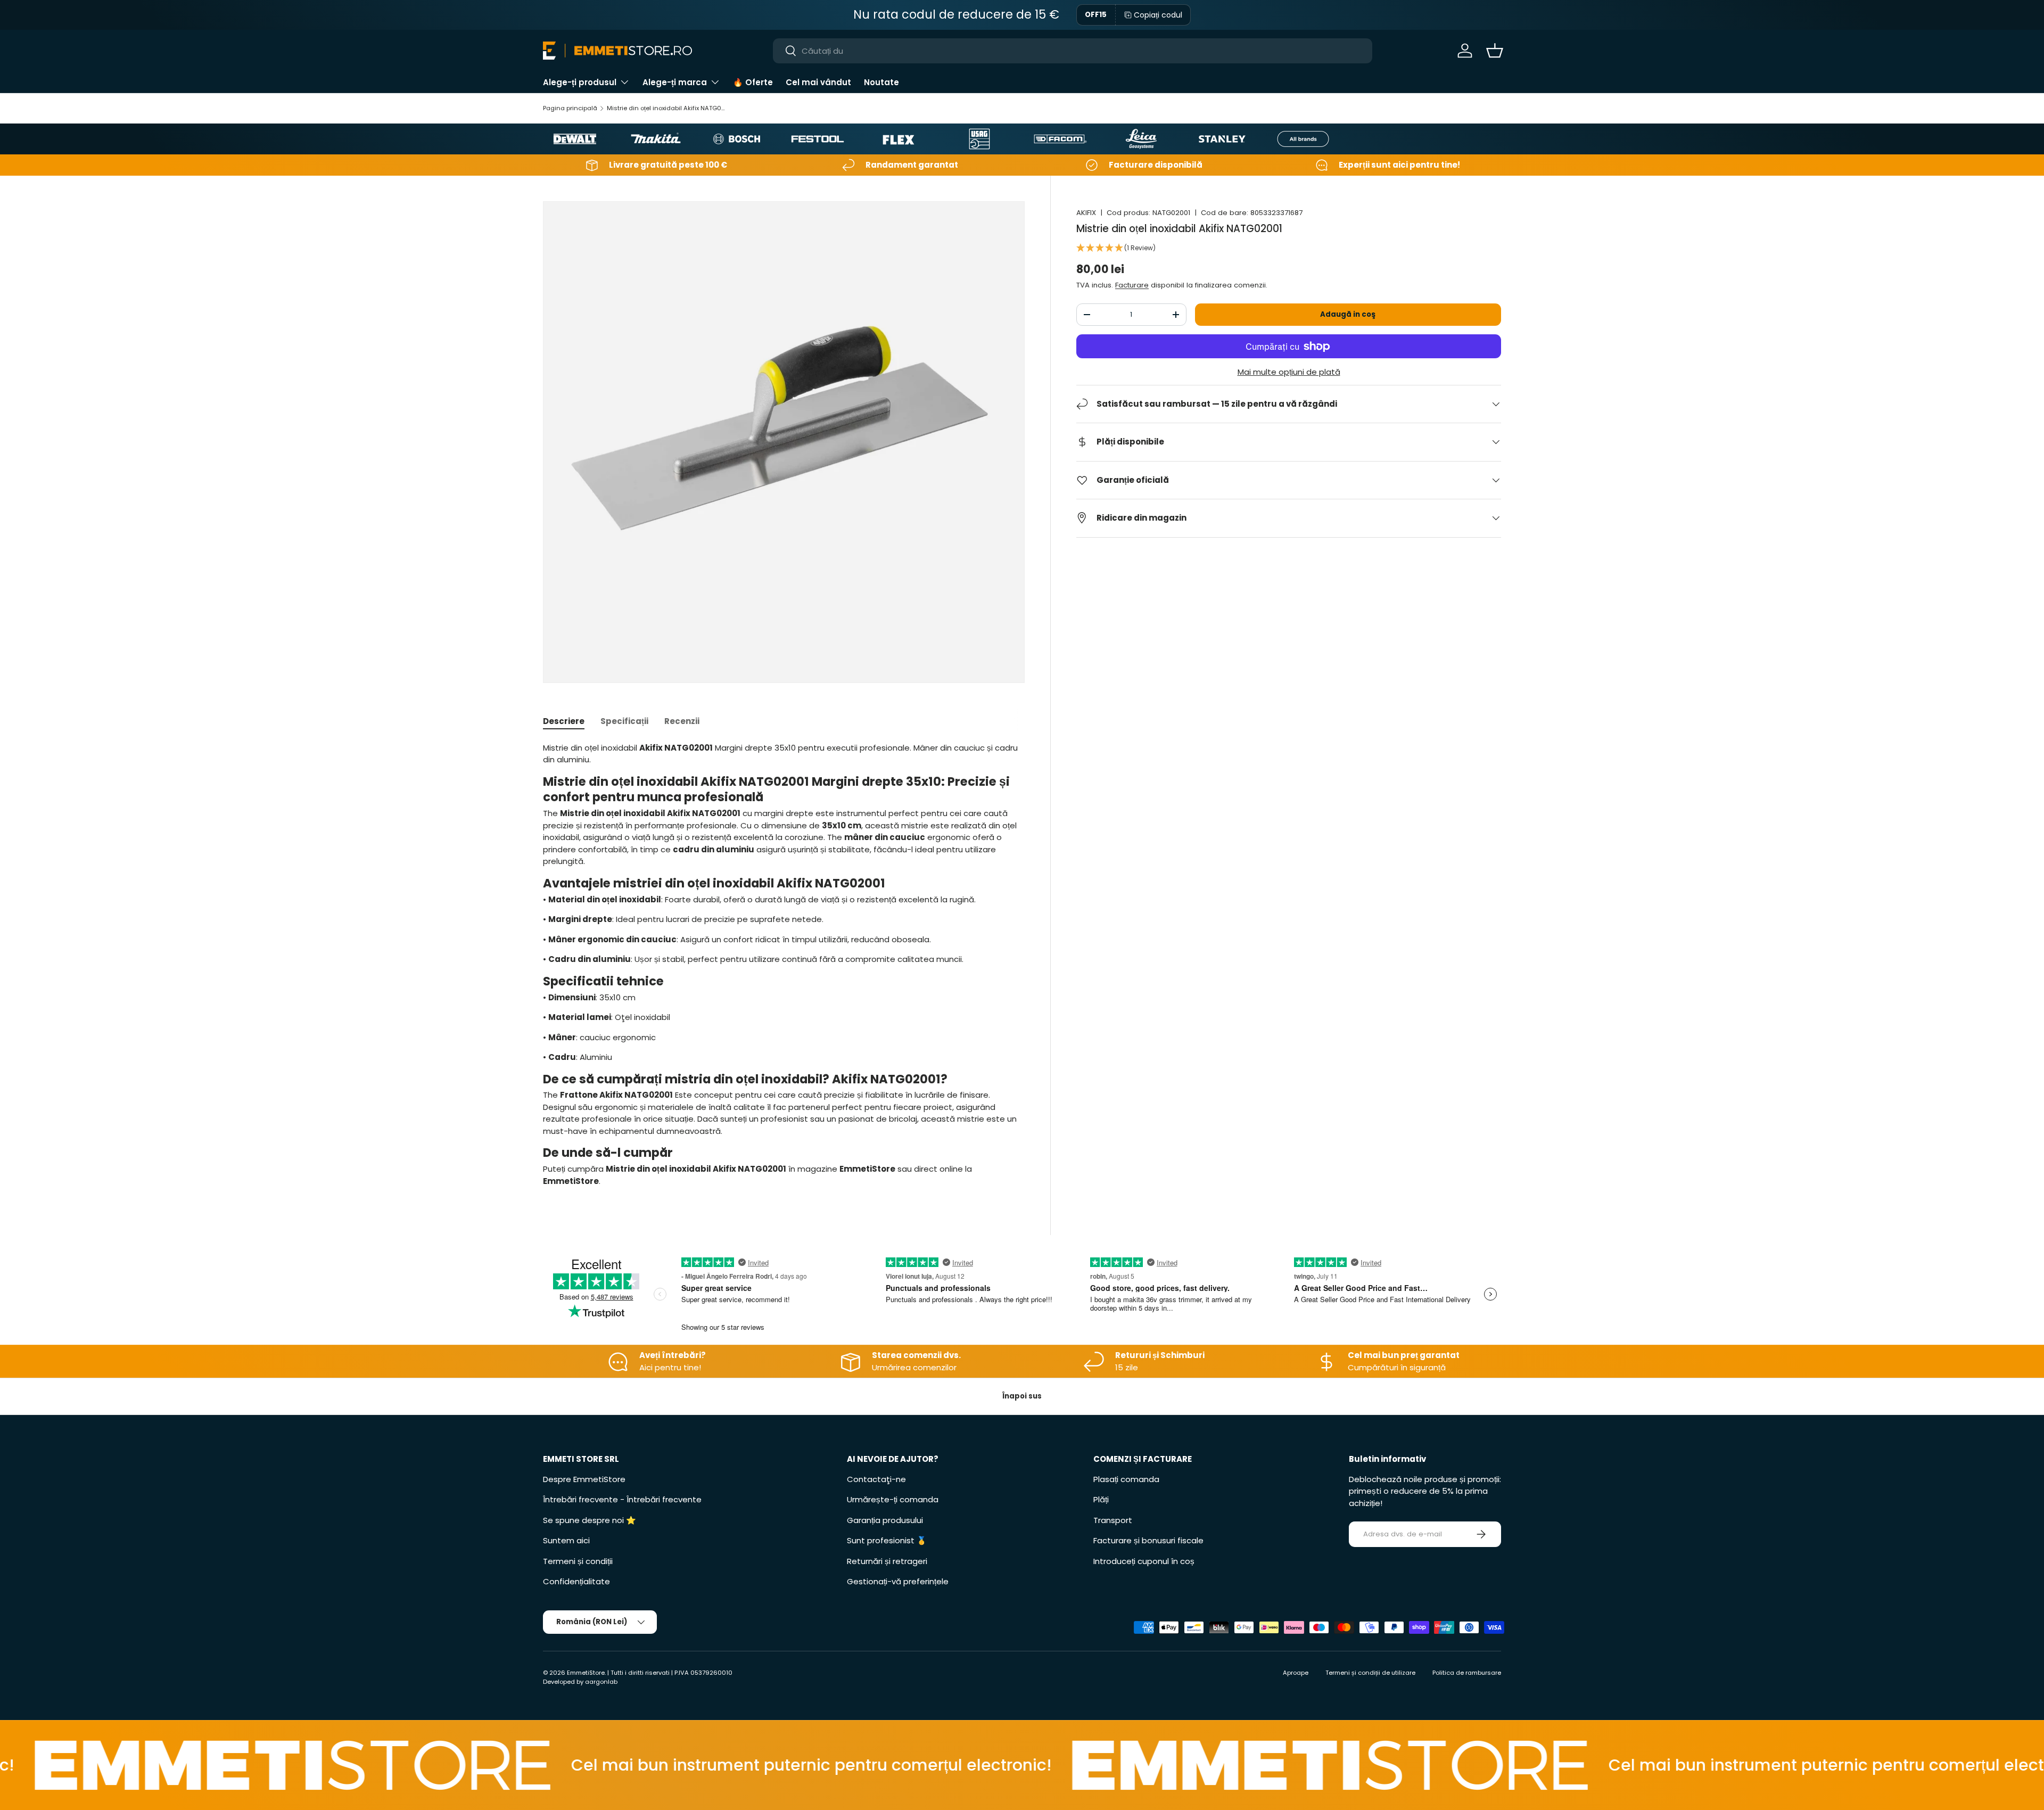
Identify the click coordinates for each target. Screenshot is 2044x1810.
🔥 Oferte (753, 82)
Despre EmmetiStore (584, 1479)
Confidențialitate (576, 1581)
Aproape (1296, 1673)
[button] (1495, 51)
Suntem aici (566, 1540)
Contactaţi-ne (876, 1479)
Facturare (1132, 285)
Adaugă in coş (1348, 314)
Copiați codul (1158, 15)
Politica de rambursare (1467, 1673)
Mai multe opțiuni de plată (1289, 372)
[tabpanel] (784, 965)
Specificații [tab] (624, 721)
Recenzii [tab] (682, 721)
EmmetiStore (586, 1673)
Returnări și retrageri (887, 1561)
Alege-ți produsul (580, 82)
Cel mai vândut (818, 82)
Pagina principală (570, 108)
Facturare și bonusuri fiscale (1148, 1540)
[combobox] (1073, 51)
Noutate (881, 82)
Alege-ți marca (675, 82)
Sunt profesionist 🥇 (887, 1540)
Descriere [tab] (564, 721)
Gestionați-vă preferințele (898, 1581)
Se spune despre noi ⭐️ (590, 1520)
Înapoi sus (1022, 1396)
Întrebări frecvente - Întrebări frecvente (622, 1499)
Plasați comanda (1126, 1479)
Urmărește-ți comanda (893, 1499)
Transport (1113, 1520)
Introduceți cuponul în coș (1144, 1561)
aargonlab (601, 1682)
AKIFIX (1086, 213)
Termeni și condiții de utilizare (1370, 1673)
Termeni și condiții (578, 1561)
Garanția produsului (885, 1520)
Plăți (1101, 1499)
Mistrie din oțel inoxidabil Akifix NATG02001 (667, 108)
